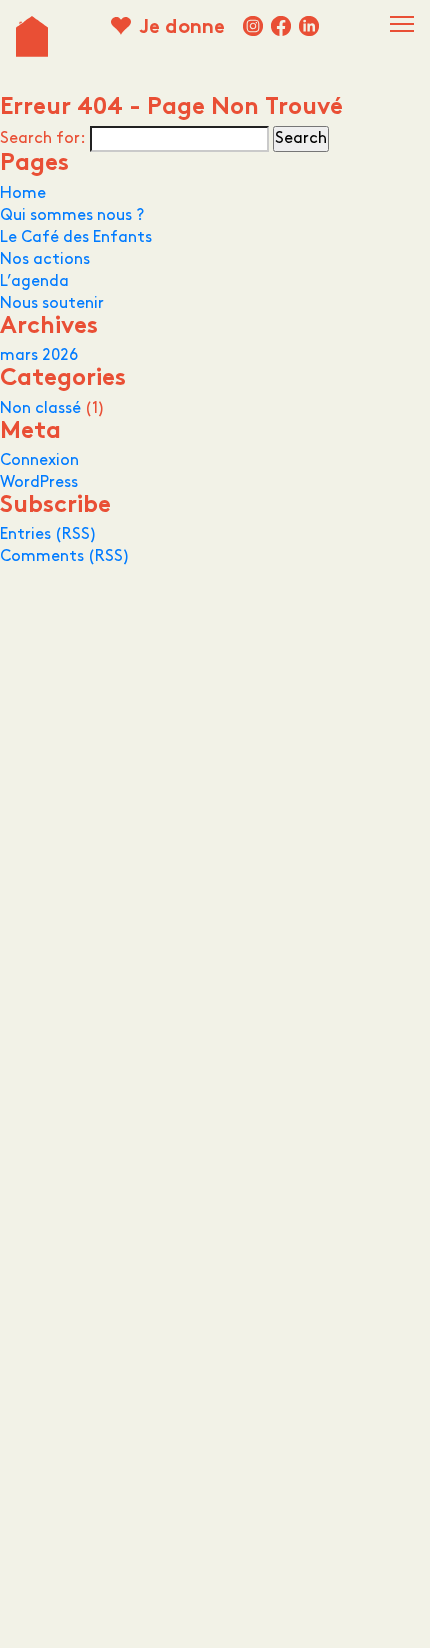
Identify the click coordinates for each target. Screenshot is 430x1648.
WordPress (39, 482)
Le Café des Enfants (76, 237)
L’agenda (34, 281)
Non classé (40, 408)
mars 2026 (39, 355)
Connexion (39, 460)
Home (23, 193)
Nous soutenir (52, 303)
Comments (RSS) (65, 556)
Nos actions (45, 259)
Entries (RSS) (48, 534)
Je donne (182, 28)
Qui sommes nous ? (72, 215)
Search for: (43, 138)
